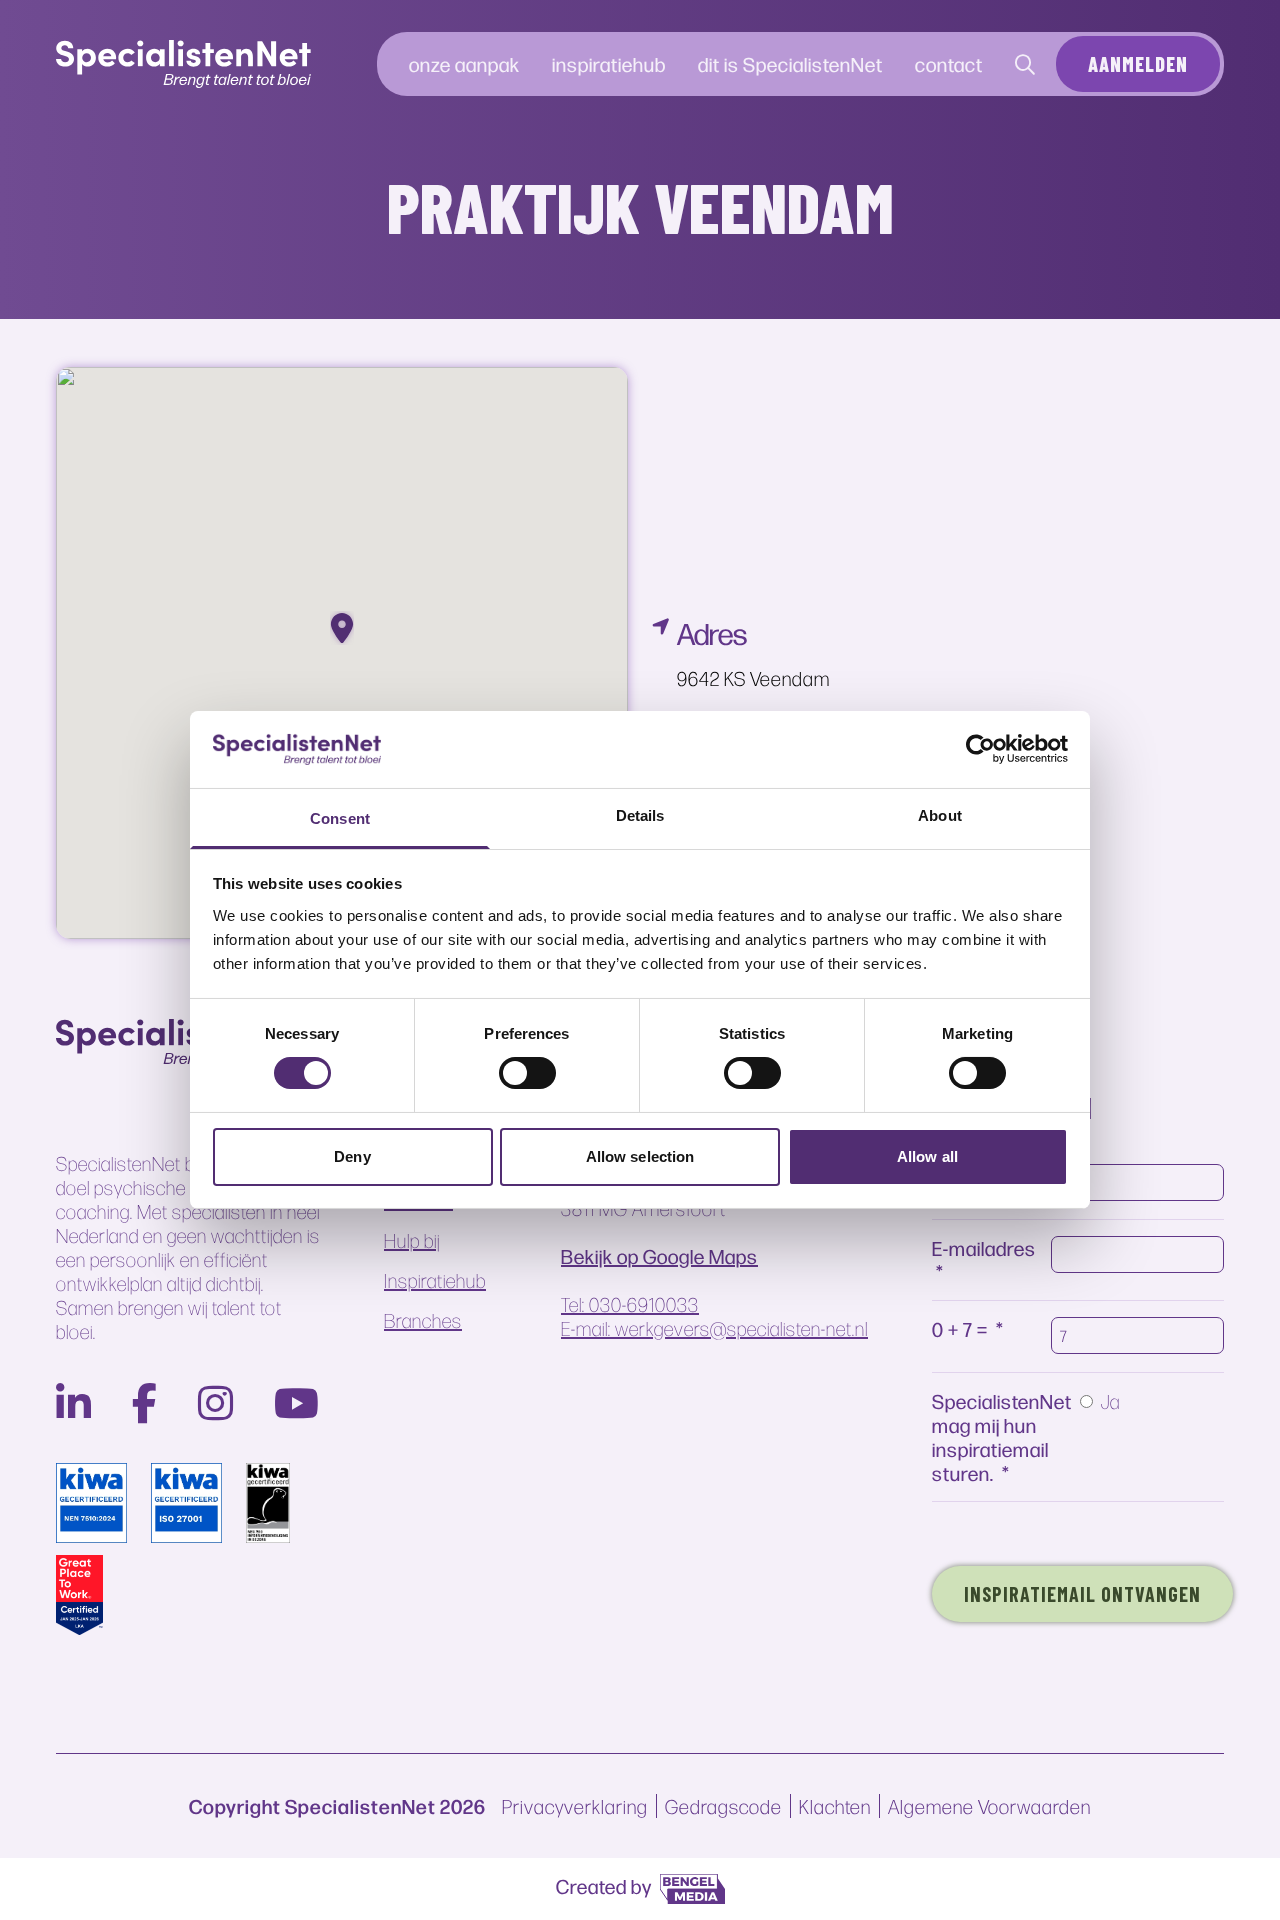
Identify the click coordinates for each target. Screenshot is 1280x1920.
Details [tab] (640, 815)
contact (949, 63)
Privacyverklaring (575, 1806)
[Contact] (1025, 64)
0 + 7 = (960, 1328)
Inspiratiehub (435, 1280)
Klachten (835, 1806)
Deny (352, 1156)
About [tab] (940, 815)
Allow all (927, 1156)
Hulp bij (412, 1240)
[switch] (527, 1073)
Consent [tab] (340, 818)
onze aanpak (464, 63)
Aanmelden (1138, 64)
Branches (423, 1320)
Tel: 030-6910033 (630, 1304)
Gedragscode (723, 1806)
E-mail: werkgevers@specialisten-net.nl (714, 1328)
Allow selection (640, 1156)
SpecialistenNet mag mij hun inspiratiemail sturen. (1002, 1436)
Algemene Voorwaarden (989, 1806)
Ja (1110, 1401)
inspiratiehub (609, 63)
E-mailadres (984, 1247)
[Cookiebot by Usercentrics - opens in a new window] (980, 749)
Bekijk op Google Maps (659, 1256)
